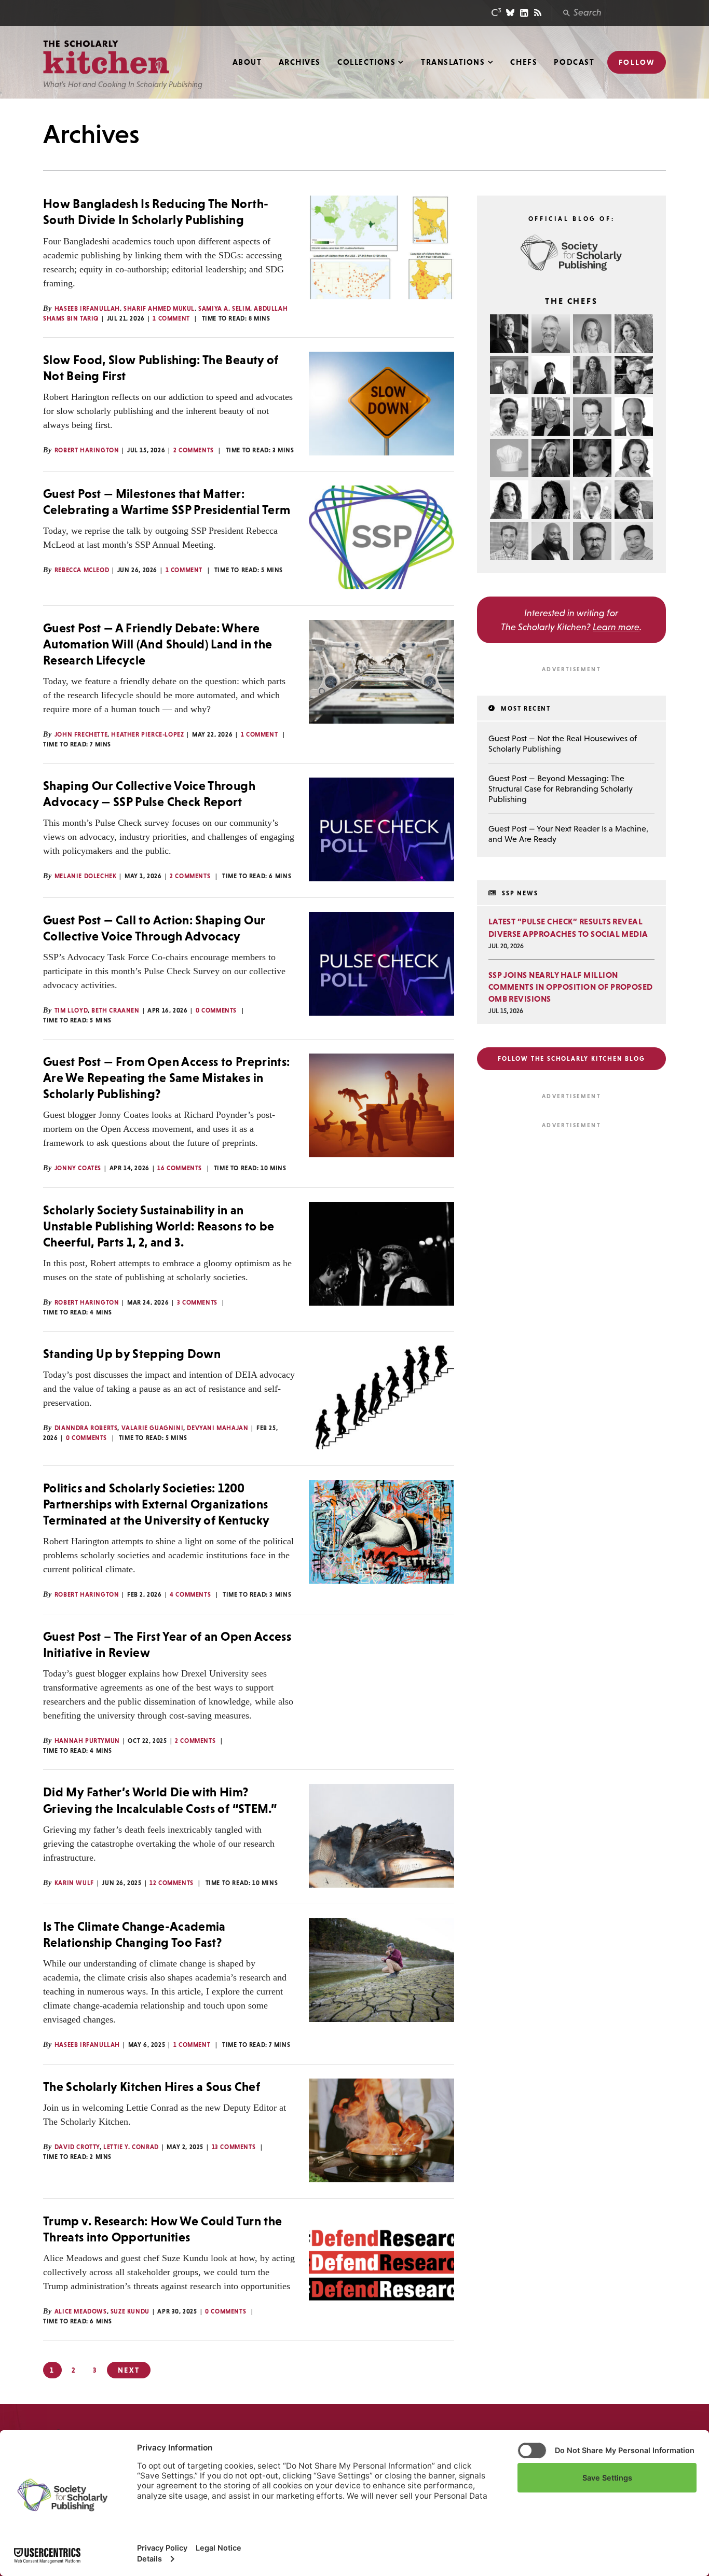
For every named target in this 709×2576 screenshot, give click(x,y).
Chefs (524, 62)
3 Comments (197, 1303)
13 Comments (234, 2147)
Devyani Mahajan (217, 1428)
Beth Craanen (115, 1010)
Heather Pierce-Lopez (147, 735)
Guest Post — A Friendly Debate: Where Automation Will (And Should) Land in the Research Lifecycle (158, 644)
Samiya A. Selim (224, 309)
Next (128, 2370)
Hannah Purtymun (87, 1741)
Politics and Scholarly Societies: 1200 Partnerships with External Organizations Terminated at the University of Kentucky (156, 1504)
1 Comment (171, 318)
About (247, 62)
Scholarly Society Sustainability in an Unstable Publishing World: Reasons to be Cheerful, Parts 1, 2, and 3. (159, 1226)
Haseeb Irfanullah (87, 309)
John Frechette (81, 735)
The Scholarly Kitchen (106, 57)
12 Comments (172, 1883)
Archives (300, 62)
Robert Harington (87, 450)
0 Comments (216, 1010)
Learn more (616, 627)
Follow (637, 62)
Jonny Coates (78, 1168)
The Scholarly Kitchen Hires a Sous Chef (152, 2087)
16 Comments (180, 1168)
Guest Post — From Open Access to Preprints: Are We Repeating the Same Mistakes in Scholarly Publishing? (166, 1078)
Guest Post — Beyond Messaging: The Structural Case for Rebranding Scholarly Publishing (561, 788)
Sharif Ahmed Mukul (159, 309)
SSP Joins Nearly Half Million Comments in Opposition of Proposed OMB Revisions (571, 987)
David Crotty (77, 2147)
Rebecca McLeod (82, 570)
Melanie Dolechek (86, 876)
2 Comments (194, 450)
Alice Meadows (81, 2311)
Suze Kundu (130, 2311)
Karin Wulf (74, 1883)
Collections (366, 62)
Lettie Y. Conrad (131, 2147)
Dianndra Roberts (86, 1428)
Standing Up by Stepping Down (132, 1354)
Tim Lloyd (71, 1010)
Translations (453, 62)
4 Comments (190, 1595)
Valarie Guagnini (153, 1428)
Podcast (574, 62)
